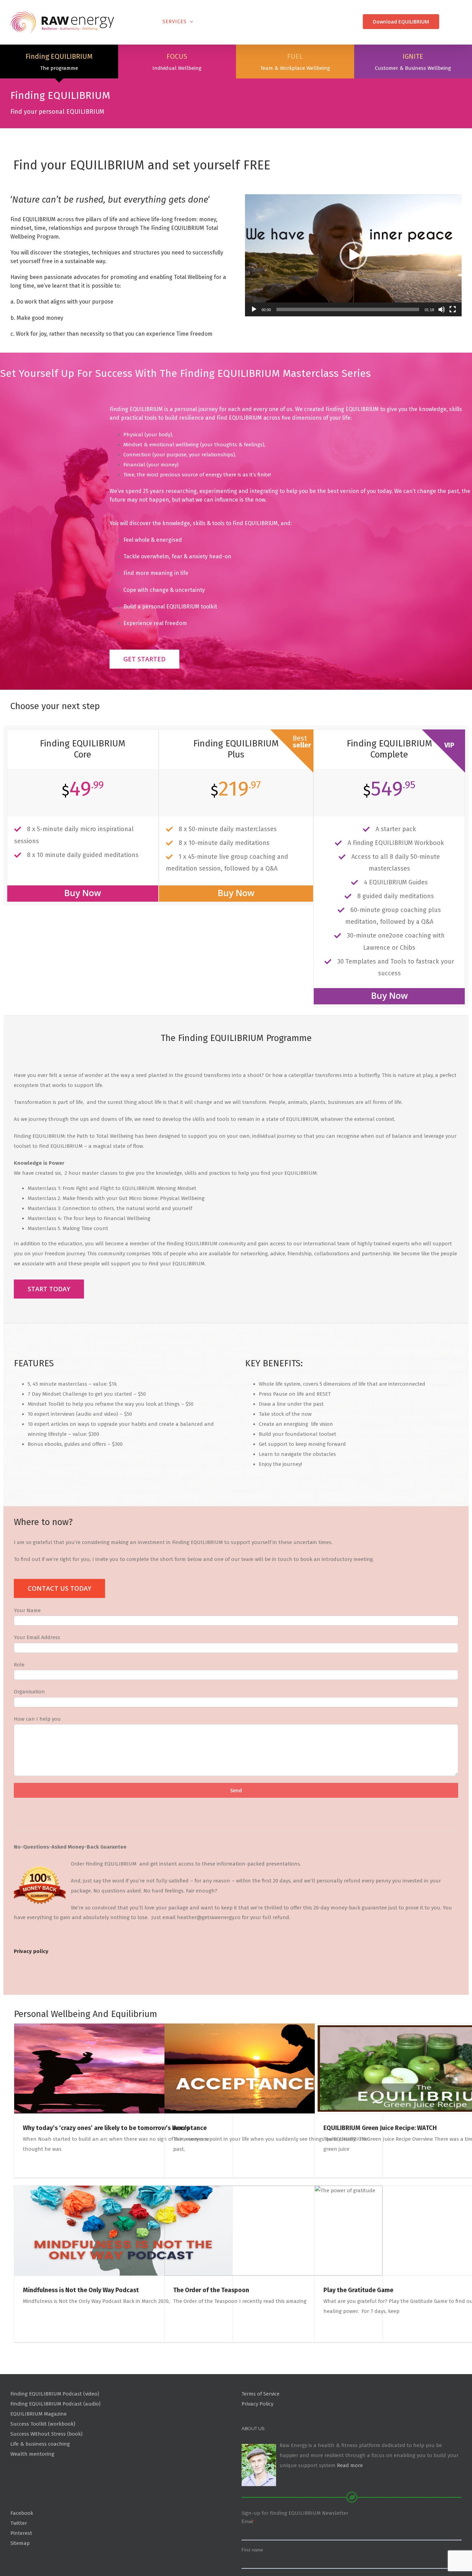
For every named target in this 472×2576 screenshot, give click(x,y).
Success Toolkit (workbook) (43, 2457)
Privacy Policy (257, 2438)
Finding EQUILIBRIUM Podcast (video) (55, 2428)
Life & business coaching (40, 2477)
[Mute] (442, 343)
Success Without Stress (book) (46, 2467)
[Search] (450, 22)
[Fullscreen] (453, 343)
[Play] (254, 343)
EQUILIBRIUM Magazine (39, 2448)
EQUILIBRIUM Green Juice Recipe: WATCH (380, 2162)
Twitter (19, 2557)
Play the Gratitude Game (358, 2324)
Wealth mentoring (32, 2487)
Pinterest (21, 2567)
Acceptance (190, 2162)
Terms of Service (261, 2428)
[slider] (348, 343)
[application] (353, 289)
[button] (353, 289)
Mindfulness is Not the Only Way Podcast (81, 2324)
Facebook (22, 2547)
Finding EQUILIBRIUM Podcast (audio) (55, 2438)
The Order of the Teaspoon (211, 2324)
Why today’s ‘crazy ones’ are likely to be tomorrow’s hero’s (106, 2162)
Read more (350, 2499)
